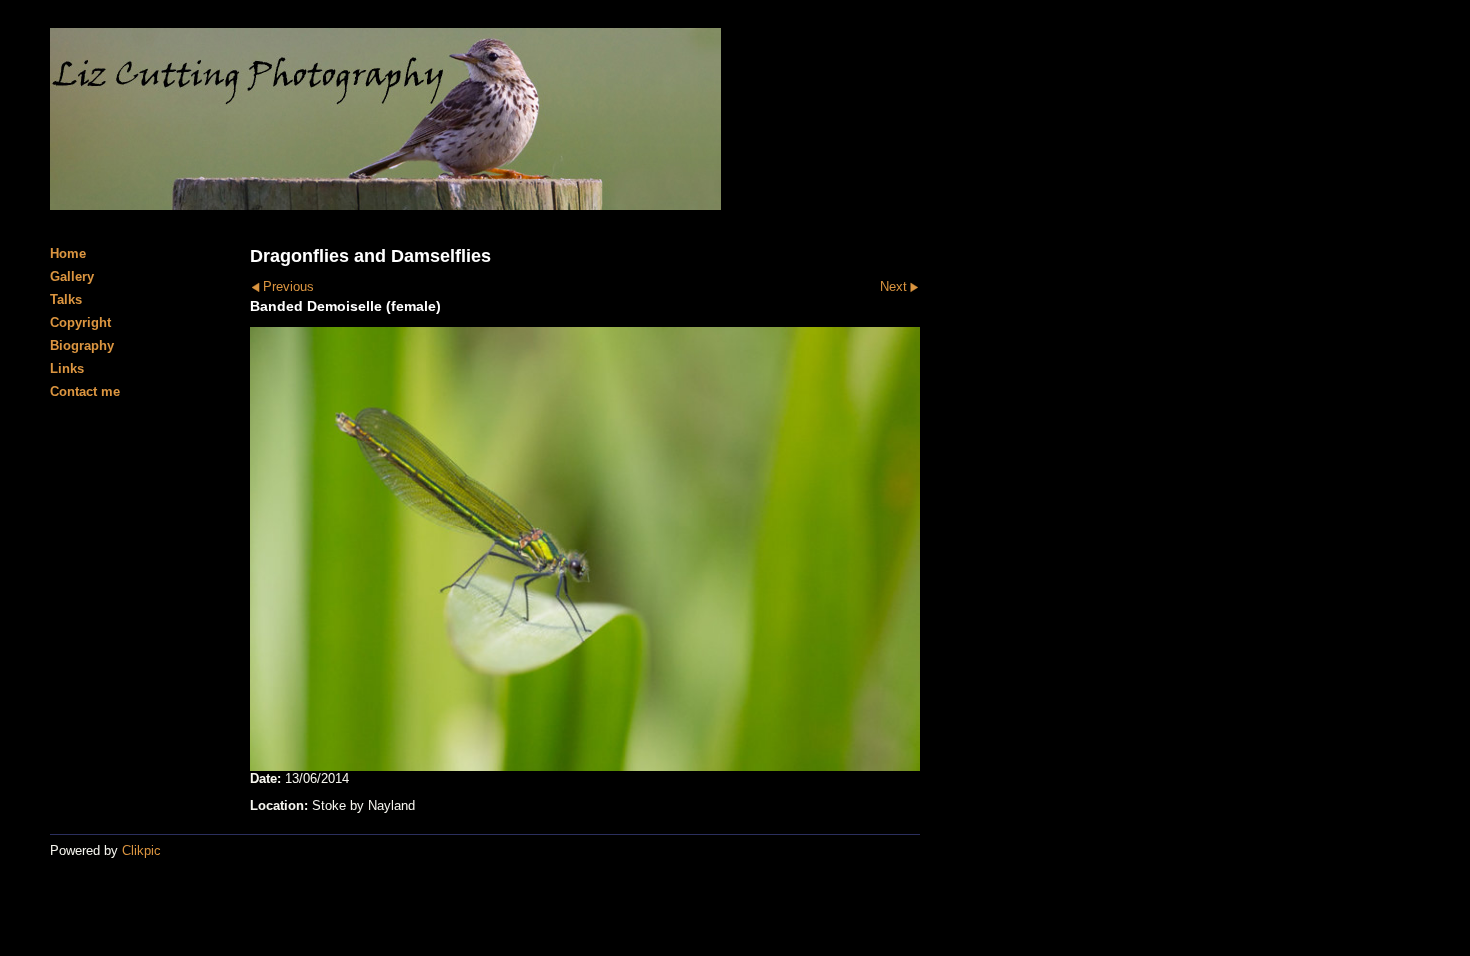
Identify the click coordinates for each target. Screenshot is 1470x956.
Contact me (85, 391)
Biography (82, 345)
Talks (66, 299)
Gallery (72, 276)
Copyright (80, 322)
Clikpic (141, 850)
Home (68, 253)
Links (67, 368)
